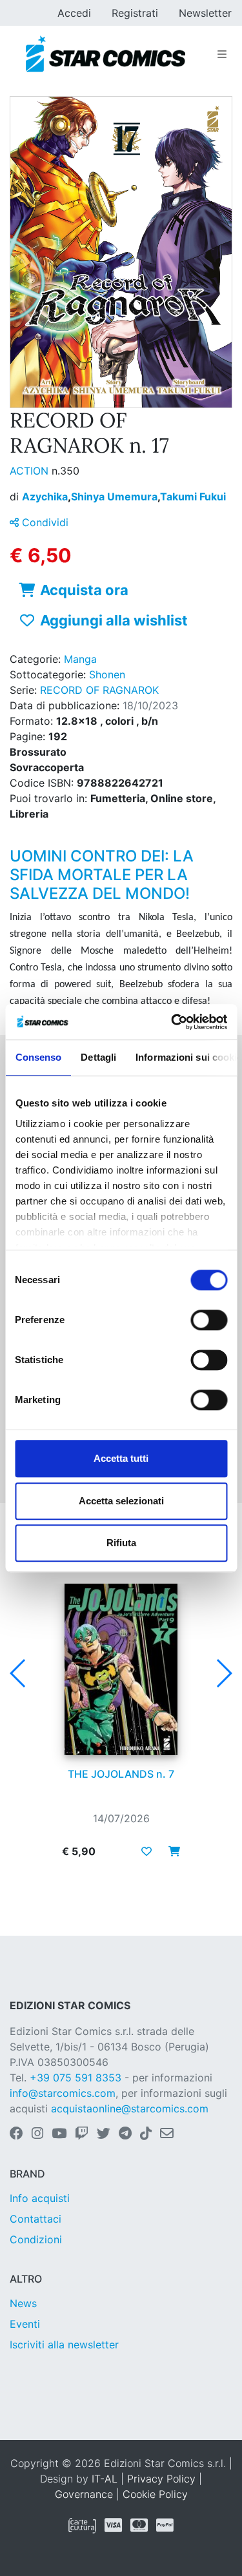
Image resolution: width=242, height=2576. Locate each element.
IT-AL (105, 2479)
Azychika (46, 497)
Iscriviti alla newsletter (64, 2345)
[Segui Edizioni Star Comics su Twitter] (104, 2134)
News (23, 2303)
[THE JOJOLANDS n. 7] (121, 1669)
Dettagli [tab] (98, 1057)
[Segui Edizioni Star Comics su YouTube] (59, 2134)
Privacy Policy (161, 2479)
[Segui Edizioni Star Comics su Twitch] (82, 2134)
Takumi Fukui (193, 497)
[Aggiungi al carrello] (170, 1851)
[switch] (209, 1320)
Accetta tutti (121, 1458)
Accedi (74, 13)
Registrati (135, 13)
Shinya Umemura (116, 497)
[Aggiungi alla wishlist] (146, 1851)
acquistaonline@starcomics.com (130, 2109)
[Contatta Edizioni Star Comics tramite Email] (167, 2134)
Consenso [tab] (38, 1057)
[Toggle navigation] (222, 54)
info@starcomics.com (63, 2093)
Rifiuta (121, 1543)
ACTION (31, 471)
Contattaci (35, 2219)
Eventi (25, 2324)
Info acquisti (40, 2198)
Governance (84, 2494)
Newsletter (205, 13)
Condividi (44, 522)
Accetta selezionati (121, 1501)
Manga (80, 659)
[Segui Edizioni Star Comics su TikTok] (146, 2134)
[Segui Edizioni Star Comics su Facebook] (16, 2134)
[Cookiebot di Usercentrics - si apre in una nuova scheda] (172, 1022)
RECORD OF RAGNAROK (99, 690)
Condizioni (36, 2239)
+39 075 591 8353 (76, 2078)
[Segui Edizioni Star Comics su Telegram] (125, 2134)
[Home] (106, 54)
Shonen (107, 674)
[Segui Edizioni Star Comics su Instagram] (37, 2134)
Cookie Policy (155, 2494)
